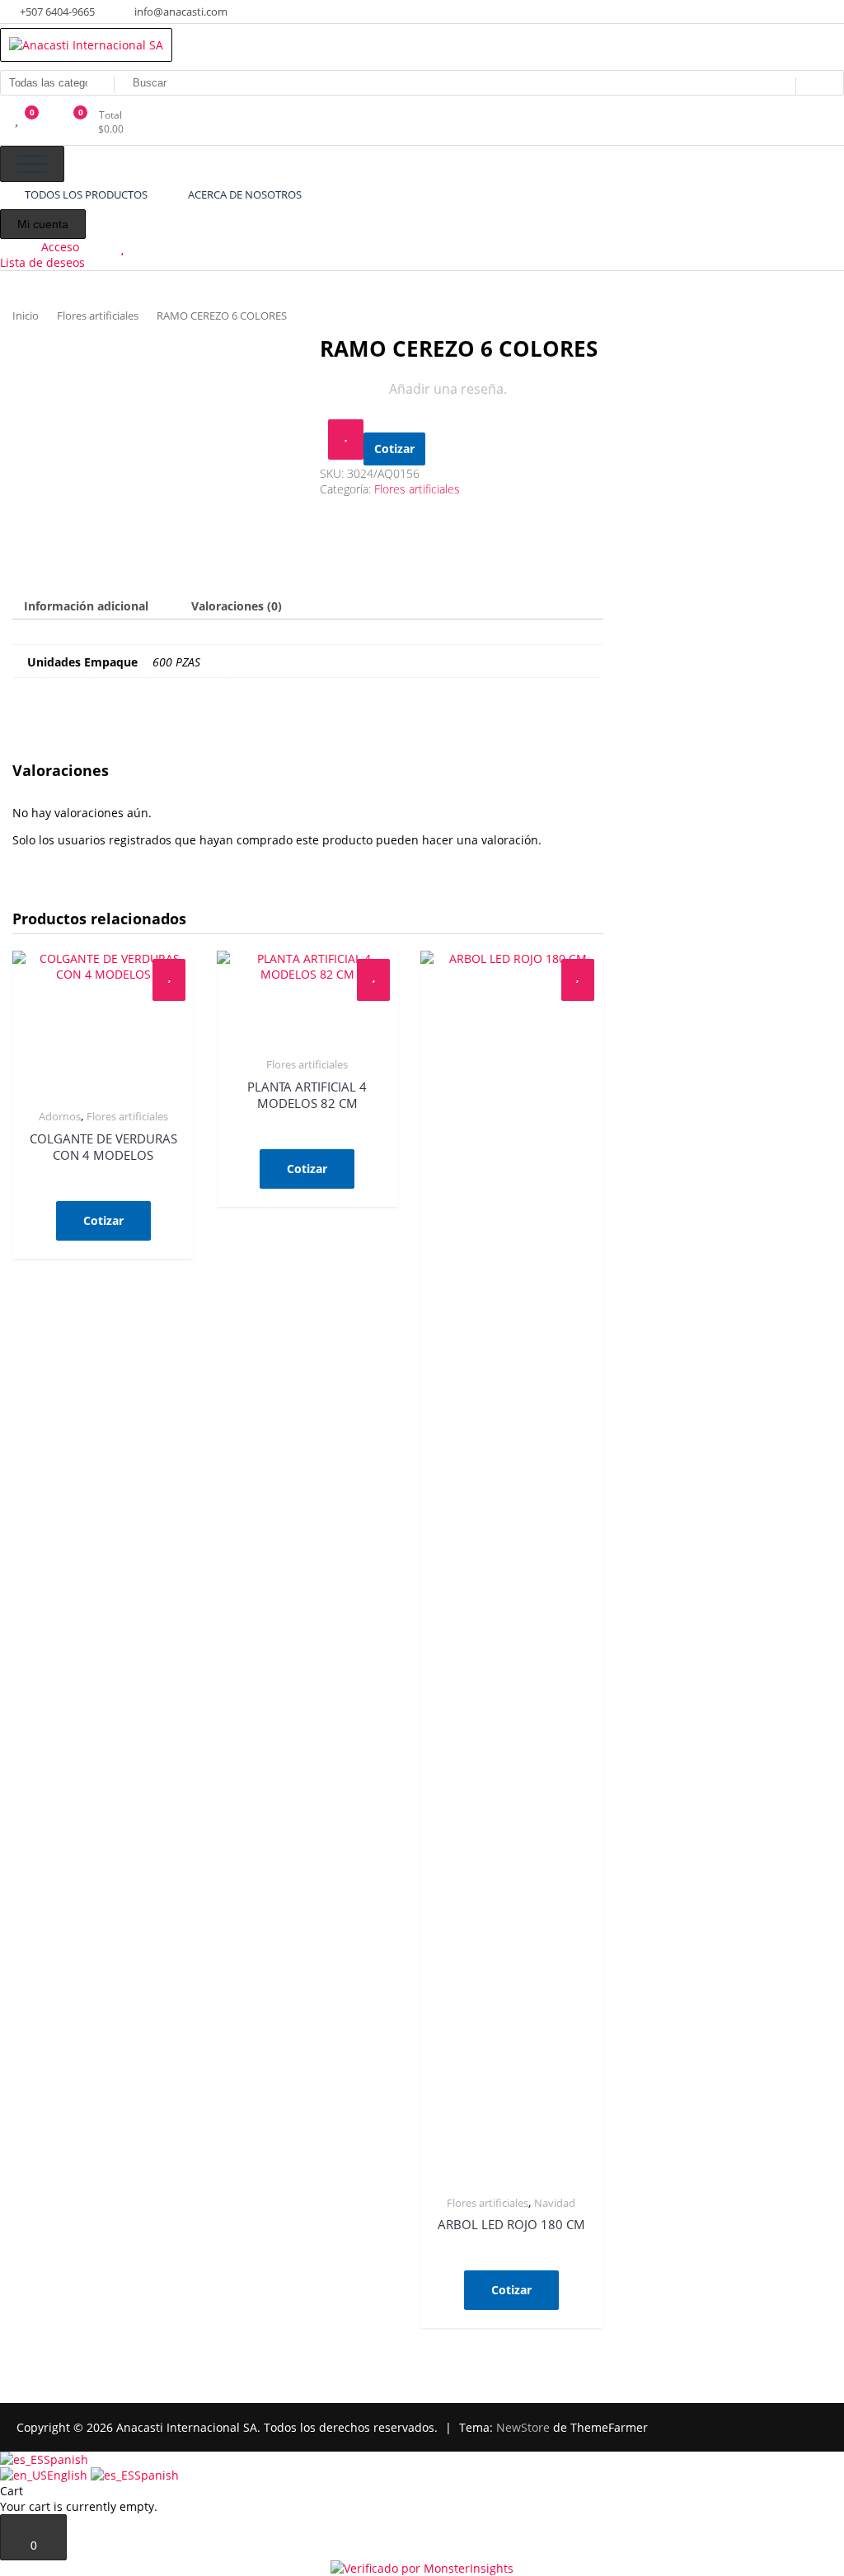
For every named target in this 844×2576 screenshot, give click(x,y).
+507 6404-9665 (56, 12)
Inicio (26, 316)
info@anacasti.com (180, 12)
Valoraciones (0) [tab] (237, 606)
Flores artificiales (98, 316)
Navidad (555, 2203)
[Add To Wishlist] (346, 439)
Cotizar (394, 449)
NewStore (523, 2427)
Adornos (60, 1116)
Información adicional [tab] (86, 606)
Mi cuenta (43, 224)
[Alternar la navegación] (32, 164)
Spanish (66, 2459)
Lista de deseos (42, 262)
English (69, 2475)
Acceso (60, 247)
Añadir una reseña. (448, 389)
